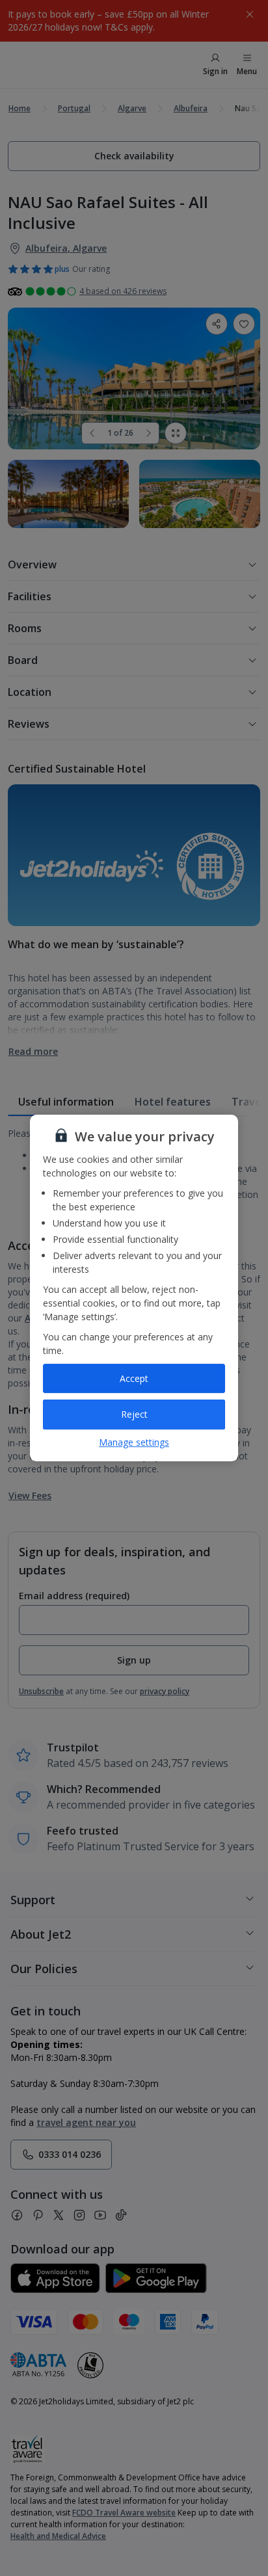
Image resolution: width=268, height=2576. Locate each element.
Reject (134, 1414)
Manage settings (134, 1442)
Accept (134, 1378)
